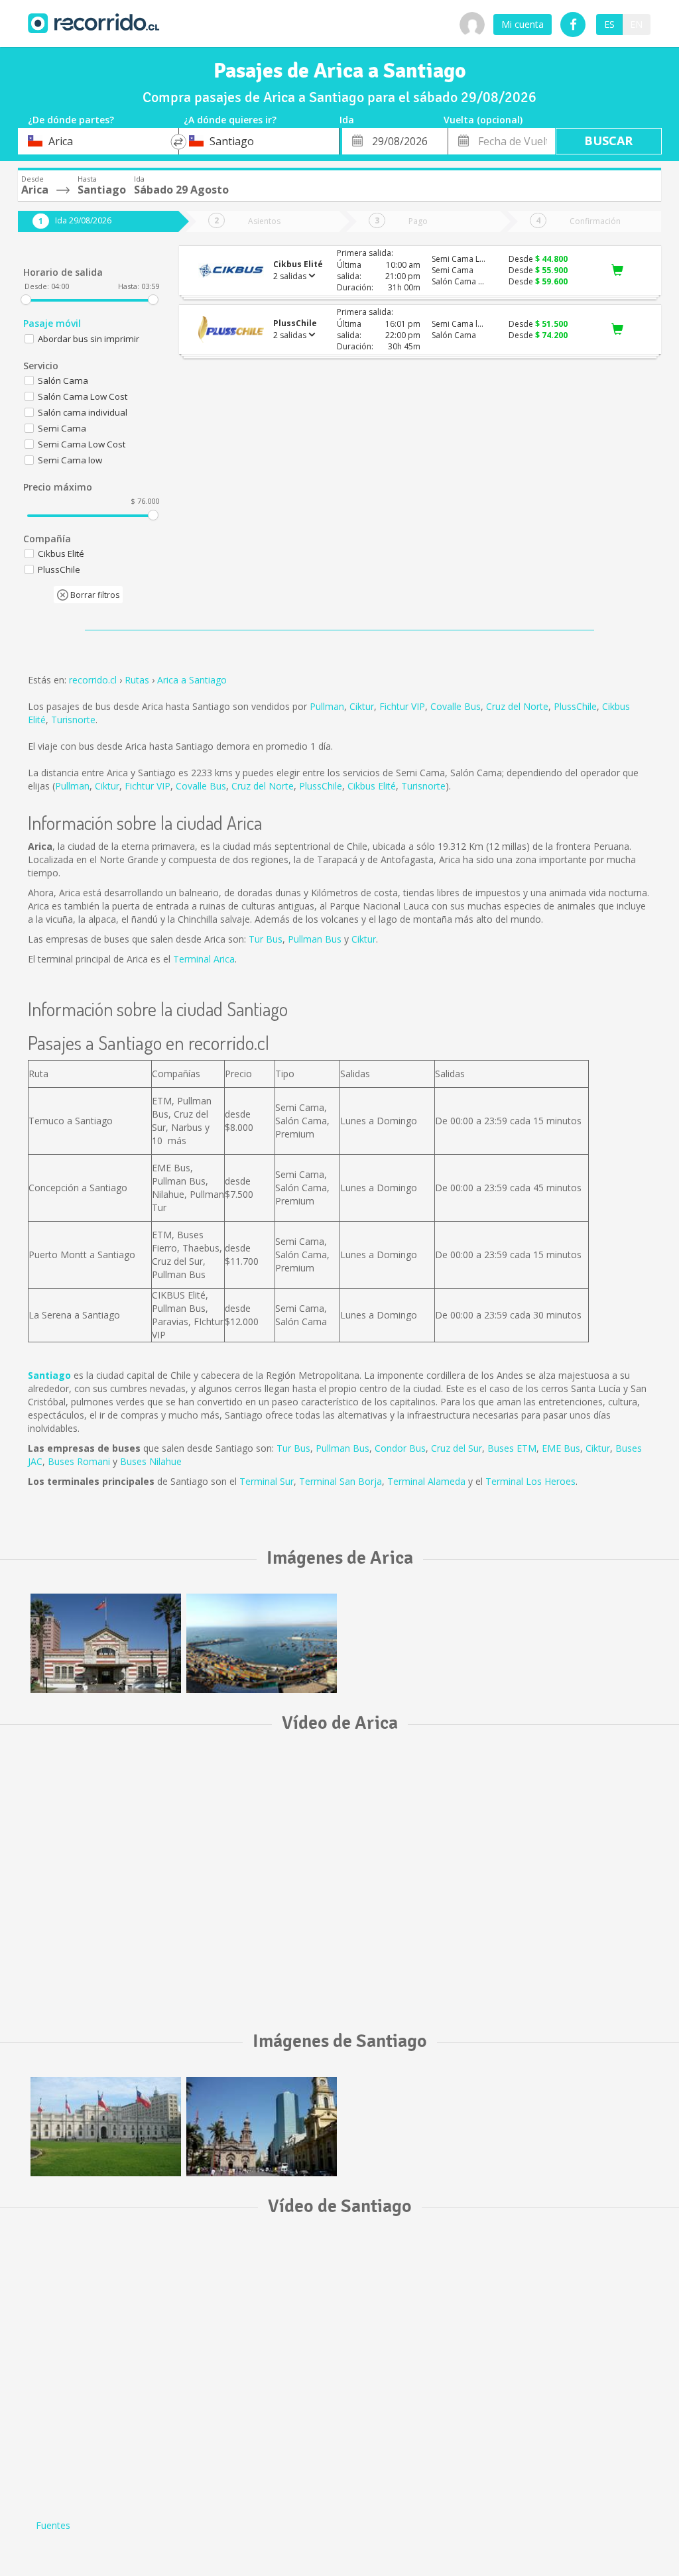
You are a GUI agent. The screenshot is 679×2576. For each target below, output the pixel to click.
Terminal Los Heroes (530, 1481)
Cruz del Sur (457, 1448)
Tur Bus (266, 939)
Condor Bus (400, 1448)
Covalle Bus (456, 706)
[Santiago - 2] (262, 2127)
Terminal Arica (204, 959)
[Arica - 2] (262, 1643)
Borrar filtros (94, 595)
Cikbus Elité (372, 786)
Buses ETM (512, 1448)
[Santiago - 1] (106, 2127)
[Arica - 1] (106, 1643)
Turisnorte (73, 720)
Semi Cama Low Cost (82, 444)
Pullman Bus (315, 939)
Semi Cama (62, 428)
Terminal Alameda (426, 1481)
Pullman (327, 706)
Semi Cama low (70, 460)
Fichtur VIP (402, 706)
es (609, 24)
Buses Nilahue (151, 1461)
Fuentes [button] (53, 2525)
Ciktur (362, 706)
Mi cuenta (523, 24)
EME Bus (561, 1448)
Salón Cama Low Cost (83, 396)
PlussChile (575, 706)
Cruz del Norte (517, 706)
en (636, 24)
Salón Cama (63, 381)
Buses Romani (79, 1461)
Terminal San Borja (340, 1481)
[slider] (26, 300)
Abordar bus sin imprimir (89, 339)
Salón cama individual (83, 412)
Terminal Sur (267, 1481)
